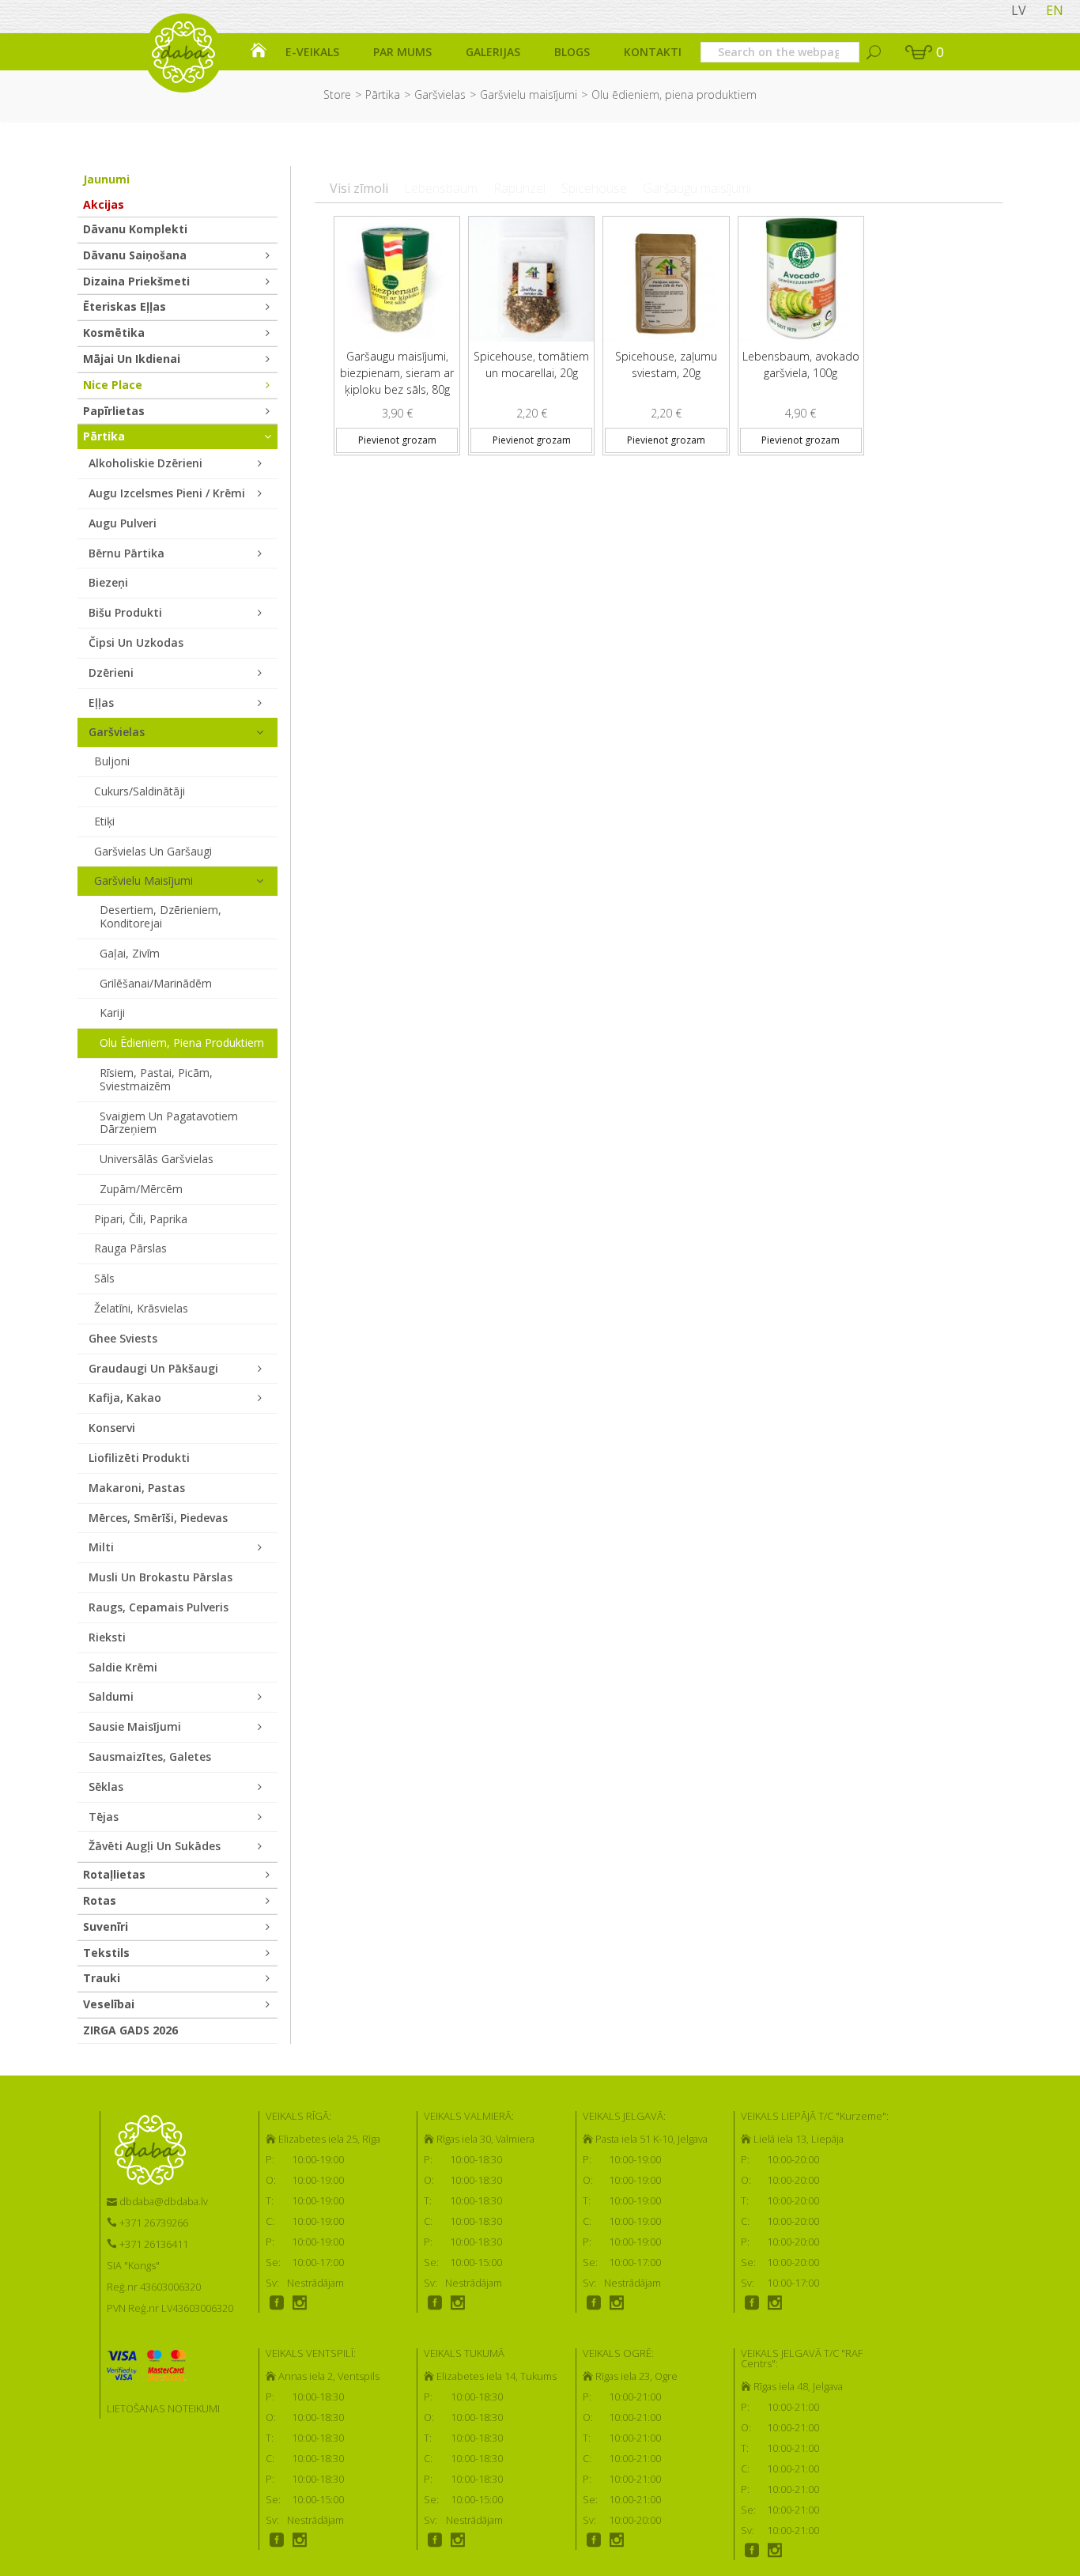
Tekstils (106, 1953)
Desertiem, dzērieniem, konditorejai (160, 916)
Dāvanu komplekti (135, 229)
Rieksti (107, 1637)
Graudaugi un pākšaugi (153, 1368)
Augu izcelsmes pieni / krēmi (167, 493)
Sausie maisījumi (135, 1726)
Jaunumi (106, 179)
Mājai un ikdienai (132, 359)
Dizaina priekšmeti (136, 281)
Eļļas (101, 703)
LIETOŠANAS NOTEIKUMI (163, 2408)
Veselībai (109, 2004)
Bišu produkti (125, 612)
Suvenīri (106, 1926)
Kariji (112, 1012)
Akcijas (104, 204)
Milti (101, 1547)
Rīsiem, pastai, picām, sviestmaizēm (156, 1079)
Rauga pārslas (130, 1248)
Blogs (572, 52)
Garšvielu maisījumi (529, 94)
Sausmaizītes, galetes (150, 1756)
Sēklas (106, 1787)
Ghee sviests (123, 1338)
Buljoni (112, 761)
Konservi (112, 1428)
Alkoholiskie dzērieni (145, 463)
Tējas (104, 1817)
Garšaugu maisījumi (697, 188)
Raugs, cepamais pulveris (159, 1607)
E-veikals (312, 52)
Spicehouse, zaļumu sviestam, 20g (666, 364)
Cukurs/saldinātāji (140, 791)
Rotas (100, 1900)
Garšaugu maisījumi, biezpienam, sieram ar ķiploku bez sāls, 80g (397, 373)
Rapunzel (519, 188)
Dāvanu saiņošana (135, 255)
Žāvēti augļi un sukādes (155, 1846)
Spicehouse (594, 188)
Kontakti (653, 52)
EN (1055, 10)
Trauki (102, 1978)
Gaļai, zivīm (130, 953)
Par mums (402, 52)
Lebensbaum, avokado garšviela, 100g (801, 364)
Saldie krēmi (123, 1667)
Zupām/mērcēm (141, 1189)
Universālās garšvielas (157, 1159)
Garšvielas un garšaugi (153, 851)
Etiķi (104, 821)
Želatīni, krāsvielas (141, 1308)
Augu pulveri (123, 523)
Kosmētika (114, 332)
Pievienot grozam (397, 440)
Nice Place (113, 385)
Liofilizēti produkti (139, 1458)
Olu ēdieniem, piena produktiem (182, 1042)
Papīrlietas (114, 411)
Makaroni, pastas (137, 1488)
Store (337, 94)
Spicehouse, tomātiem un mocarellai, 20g (531, 364)
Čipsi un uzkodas (136, 642)
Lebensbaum (441, 188)
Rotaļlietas (114, 1874)
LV (1019, 10)
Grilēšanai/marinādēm (156, 983)
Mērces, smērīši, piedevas (158, 1518)
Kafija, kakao (125, 1398)
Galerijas (493, 52)
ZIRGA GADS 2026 (130, 2030)
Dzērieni (111, 672)
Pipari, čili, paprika (141, 1219)
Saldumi (111, 1696)
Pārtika (383, 94)
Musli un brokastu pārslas (160, 1577)
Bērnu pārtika (127, 553)
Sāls (104, 1278)
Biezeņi (108, 582)
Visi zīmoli (359, 188)
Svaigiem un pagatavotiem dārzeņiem (169, 1123)
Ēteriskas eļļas (125, 306)
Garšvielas (440, 94)
